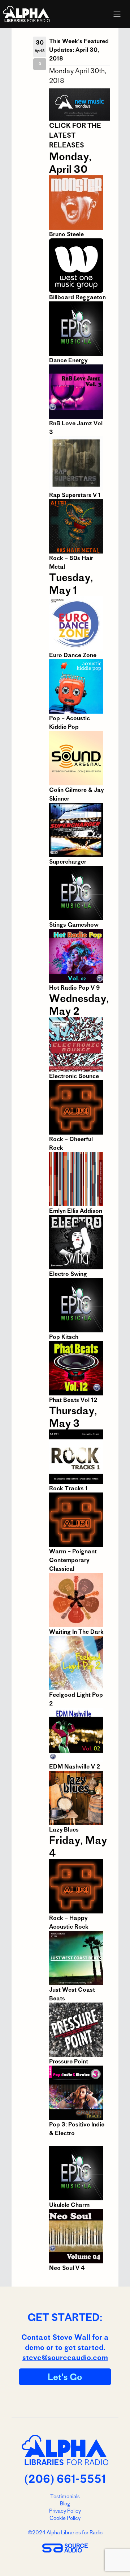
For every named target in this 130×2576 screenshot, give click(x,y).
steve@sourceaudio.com (65, 2357)
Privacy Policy (65, 2511)
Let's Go (65, 2377)
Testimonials (65, 2496)
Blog (65, 2504)
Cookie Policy (65, 2518)
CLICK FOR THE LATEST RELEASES (75, 135)
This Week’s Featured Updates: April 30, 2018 (79, 50)
